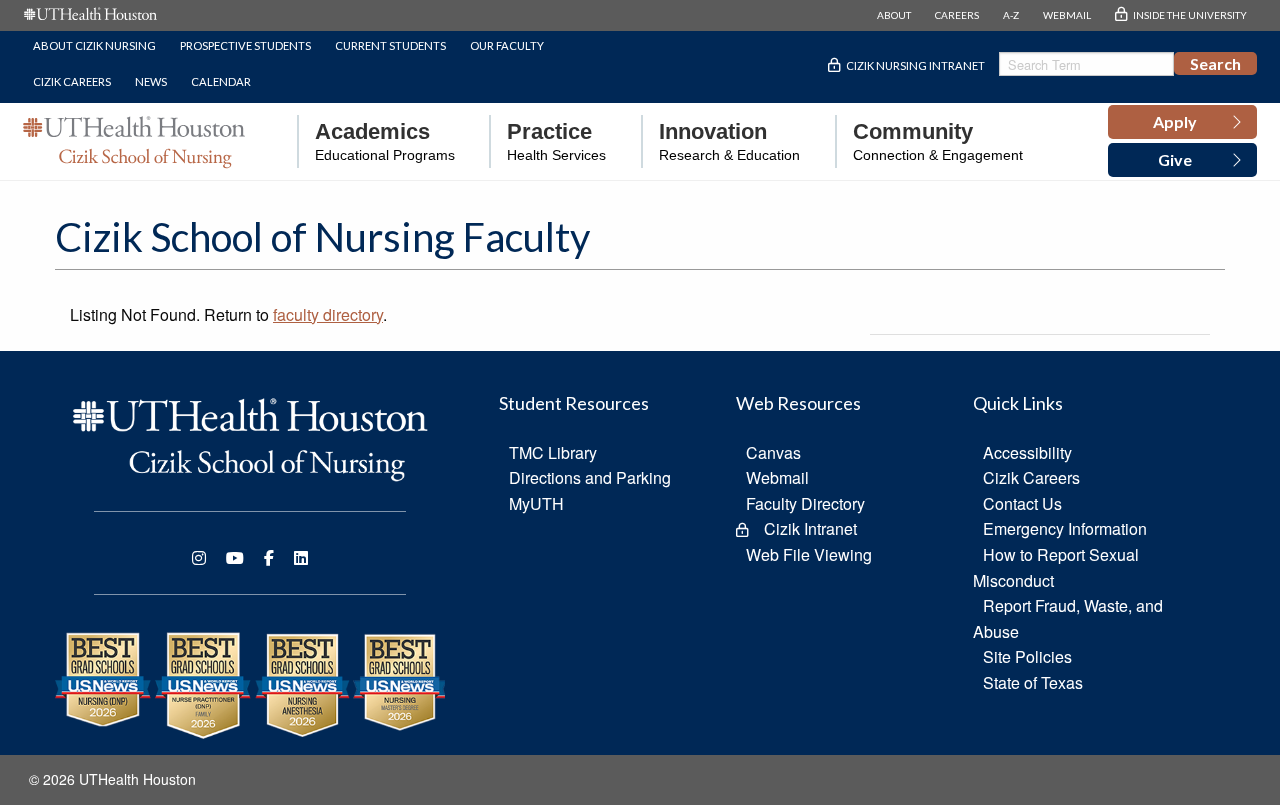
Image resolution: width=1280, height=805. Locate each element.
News (151, 81)
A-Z (1011, 15)
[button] (1182, 122)
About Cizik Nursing (94, 45)
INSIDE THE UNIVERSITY (1190, 15)
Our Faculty (507, 45)
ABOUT (894, 15)
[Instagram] (199, 558)
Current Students (390, 45)
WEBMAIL (1067, 15)
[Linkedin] (301, 558)
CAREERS (957, 15)
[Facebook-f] (269, 558)
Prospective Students (245, 45)
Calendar (221, 81)
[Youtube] (235, 558)
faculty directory (328, 314)
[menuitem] (376, 141)
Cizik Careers (72, 81)
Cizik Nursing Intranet (915, 65)
